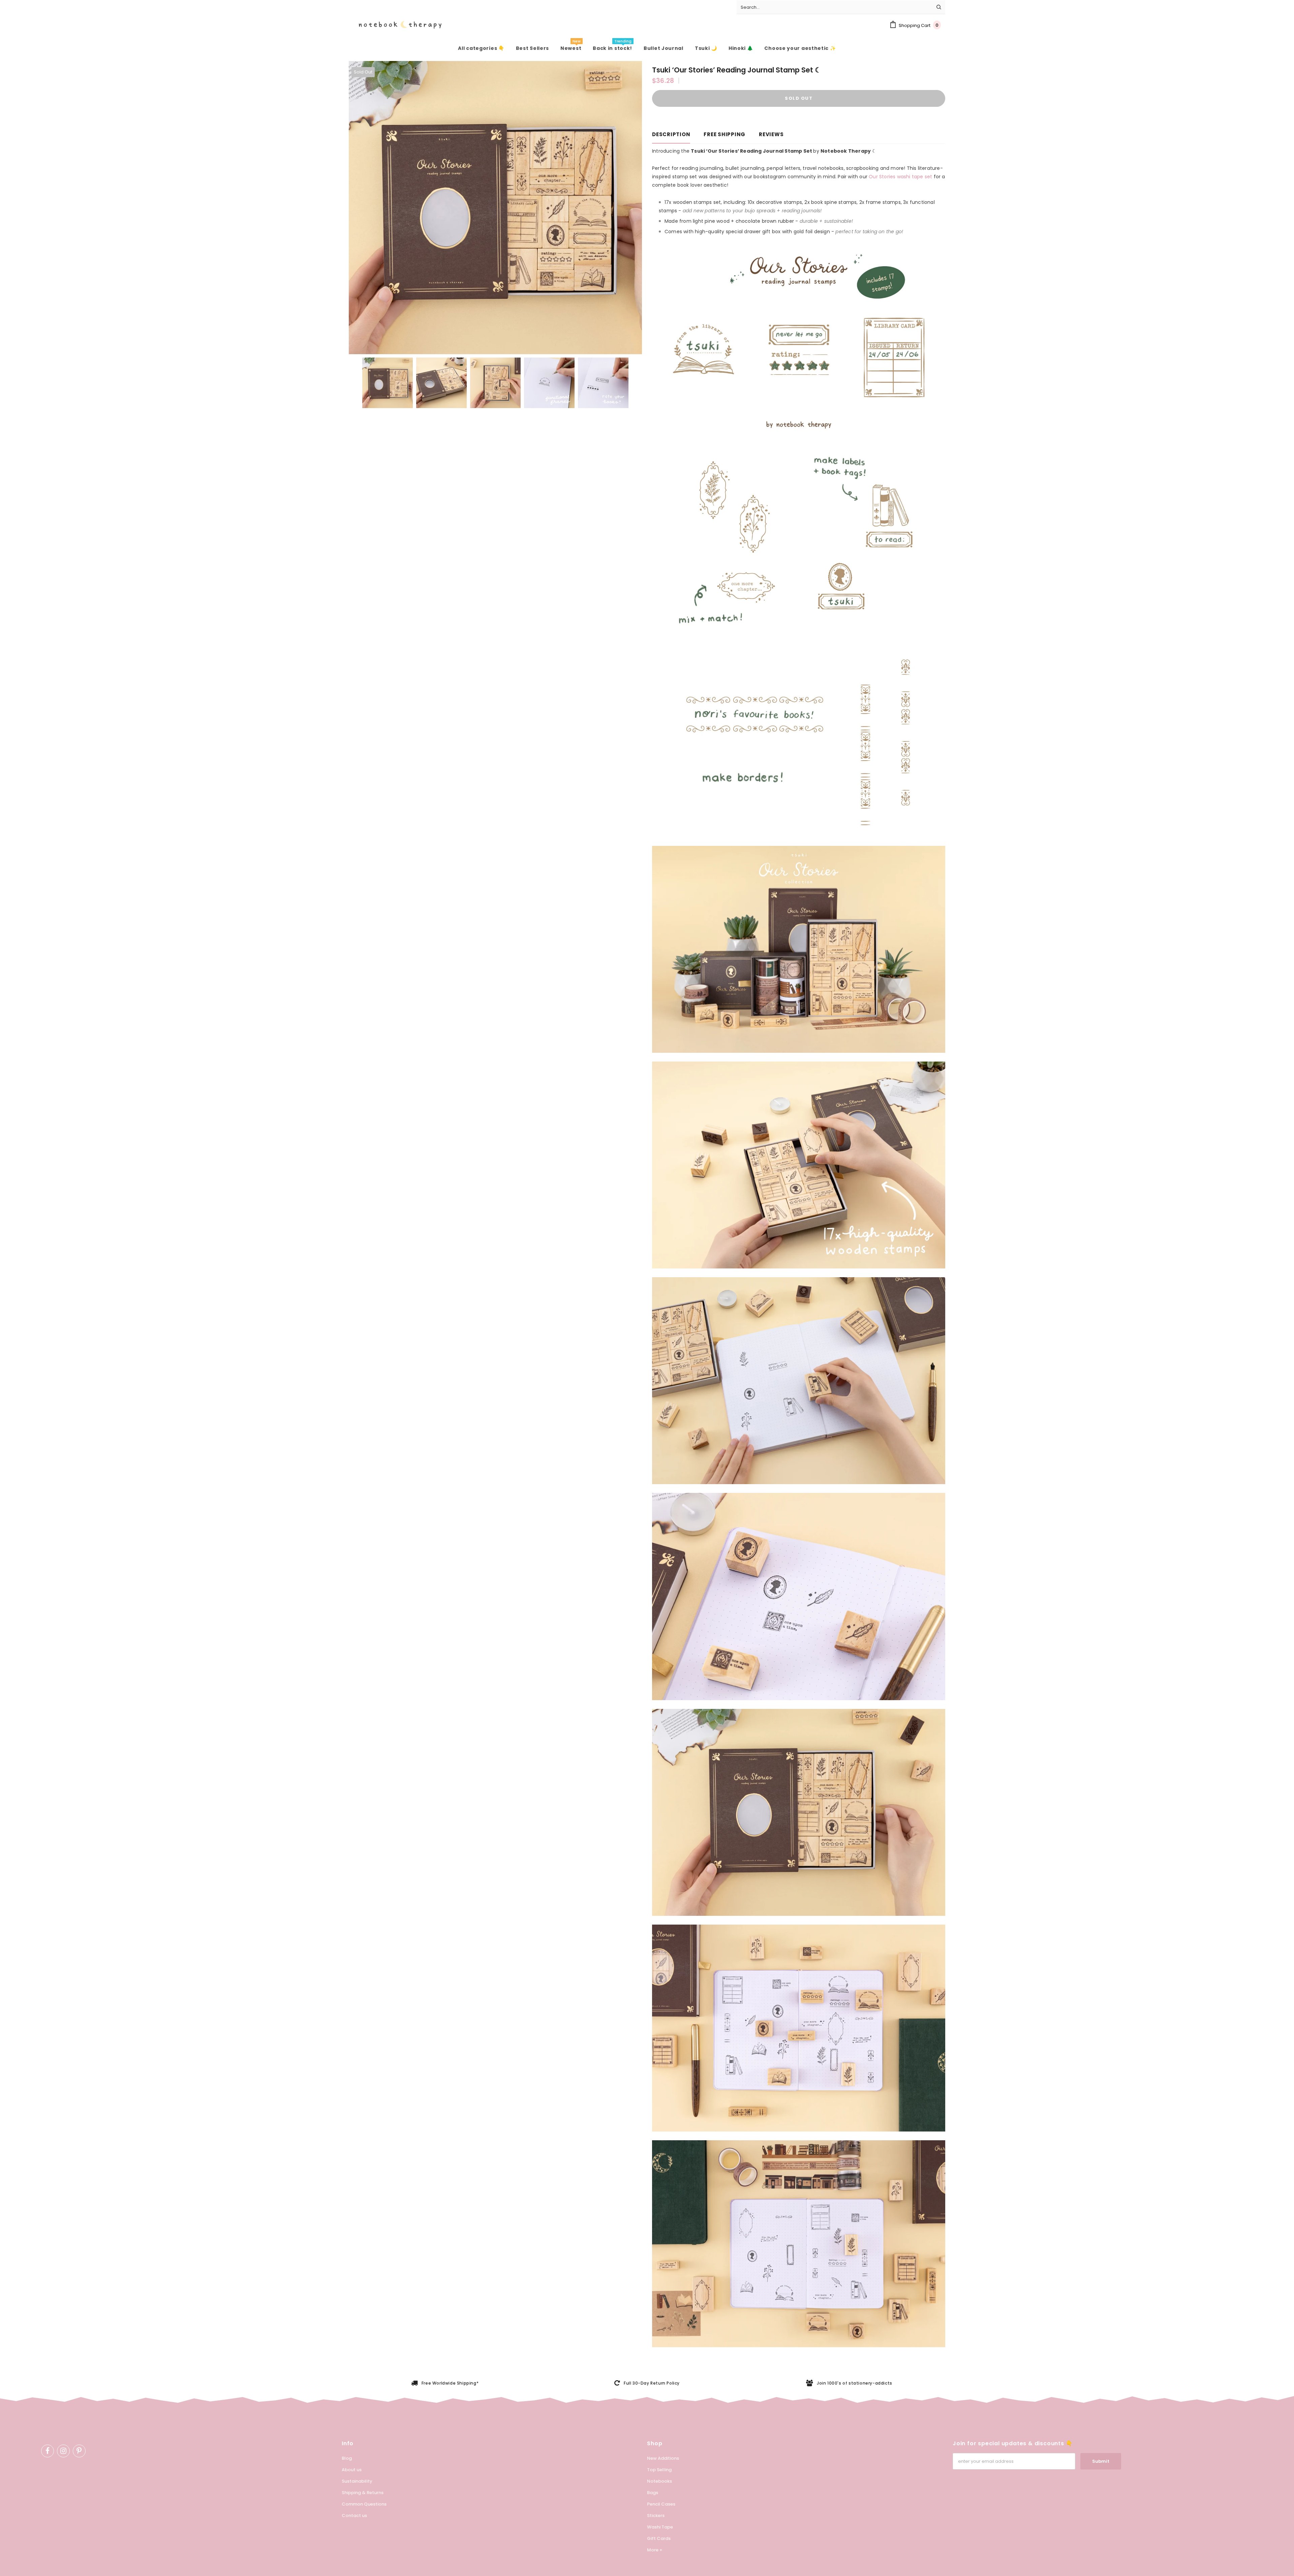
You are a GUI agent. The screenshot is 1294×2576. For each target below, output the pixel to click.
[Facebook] (48, 2451)
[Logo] (395, 25)
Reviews (771, 134)
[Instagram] (63, 2451)
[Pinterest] (79, 2451)
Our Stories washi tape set (900, 177)
